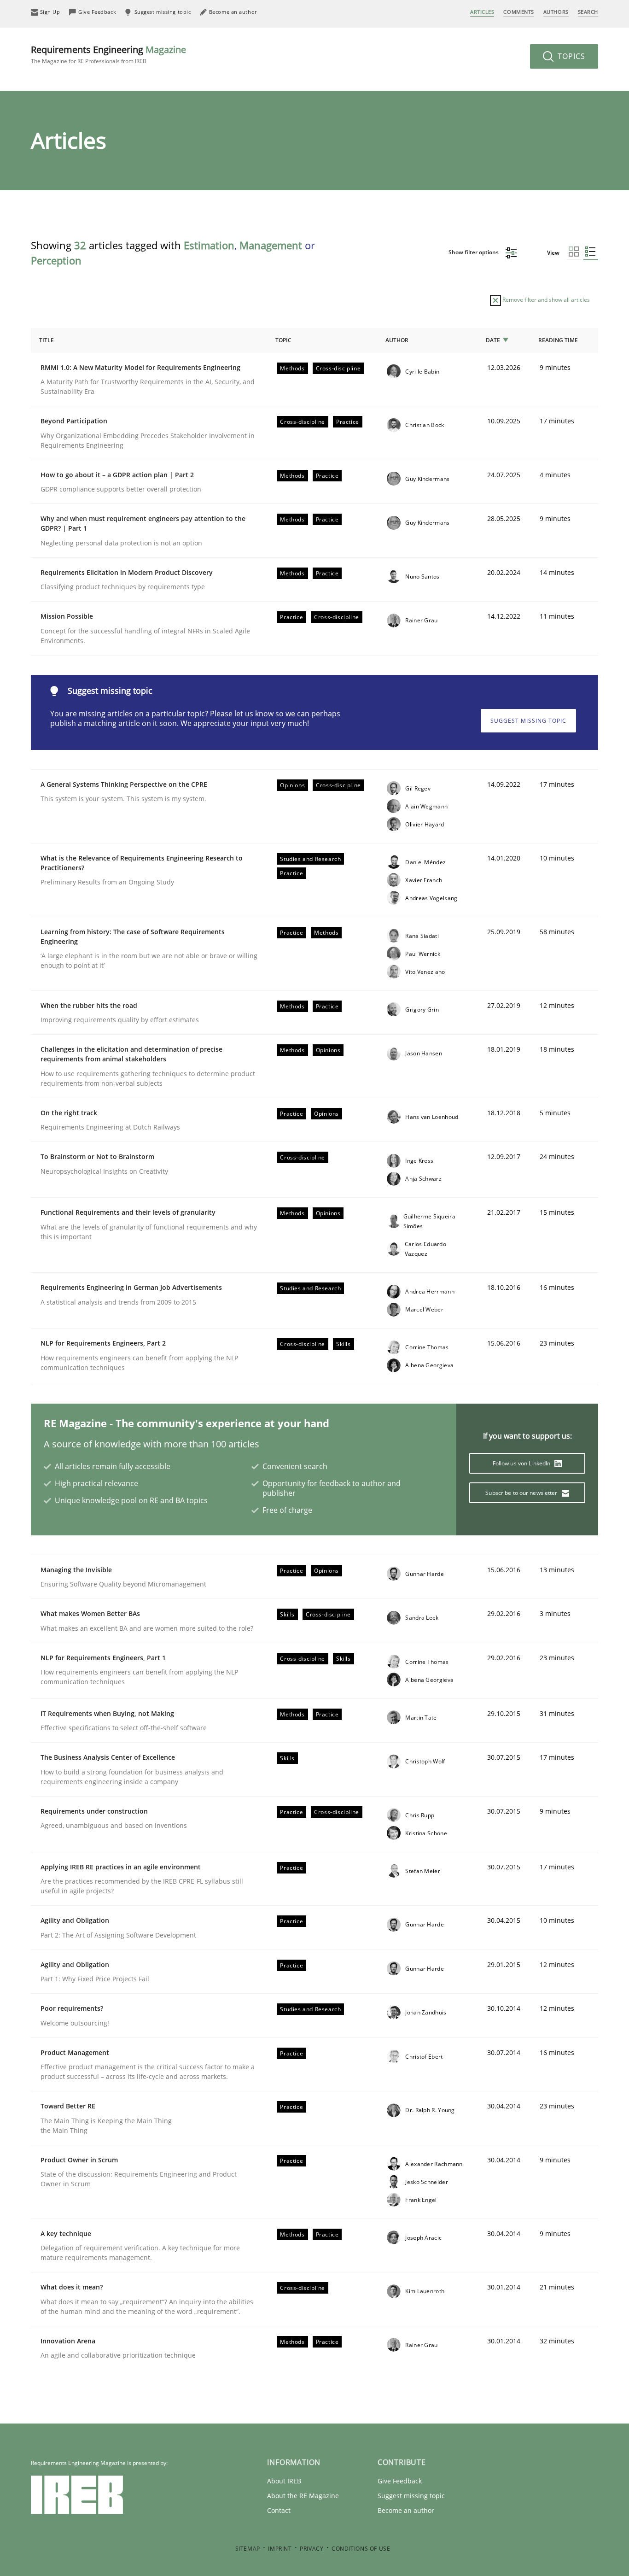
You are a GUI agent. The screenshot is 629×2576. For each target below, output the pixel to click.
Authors (556, 12)
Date (493, 340)
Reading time (558, 340)
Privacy (312, 2549)
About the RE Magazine (303, 2496)
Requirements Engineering (108, 54)
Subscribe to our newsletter (522, 1493)
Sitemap (248, 2549)
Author (397, 340)
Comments (518, 12)
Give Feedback (400, 2481)
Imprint (280, 2549)
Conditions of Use (361, 2549)
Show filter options (474, 252)
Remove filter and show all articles (545, 300)
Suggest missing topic (528, 721)
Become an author (406, 2510)
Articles (482, 12)
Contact (279, 2510)
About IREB (284, 2481)
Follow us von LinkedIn (522, 1463)
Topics (570, 56)
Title (47, 340)
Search (588, 12)
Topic (283, 340)
